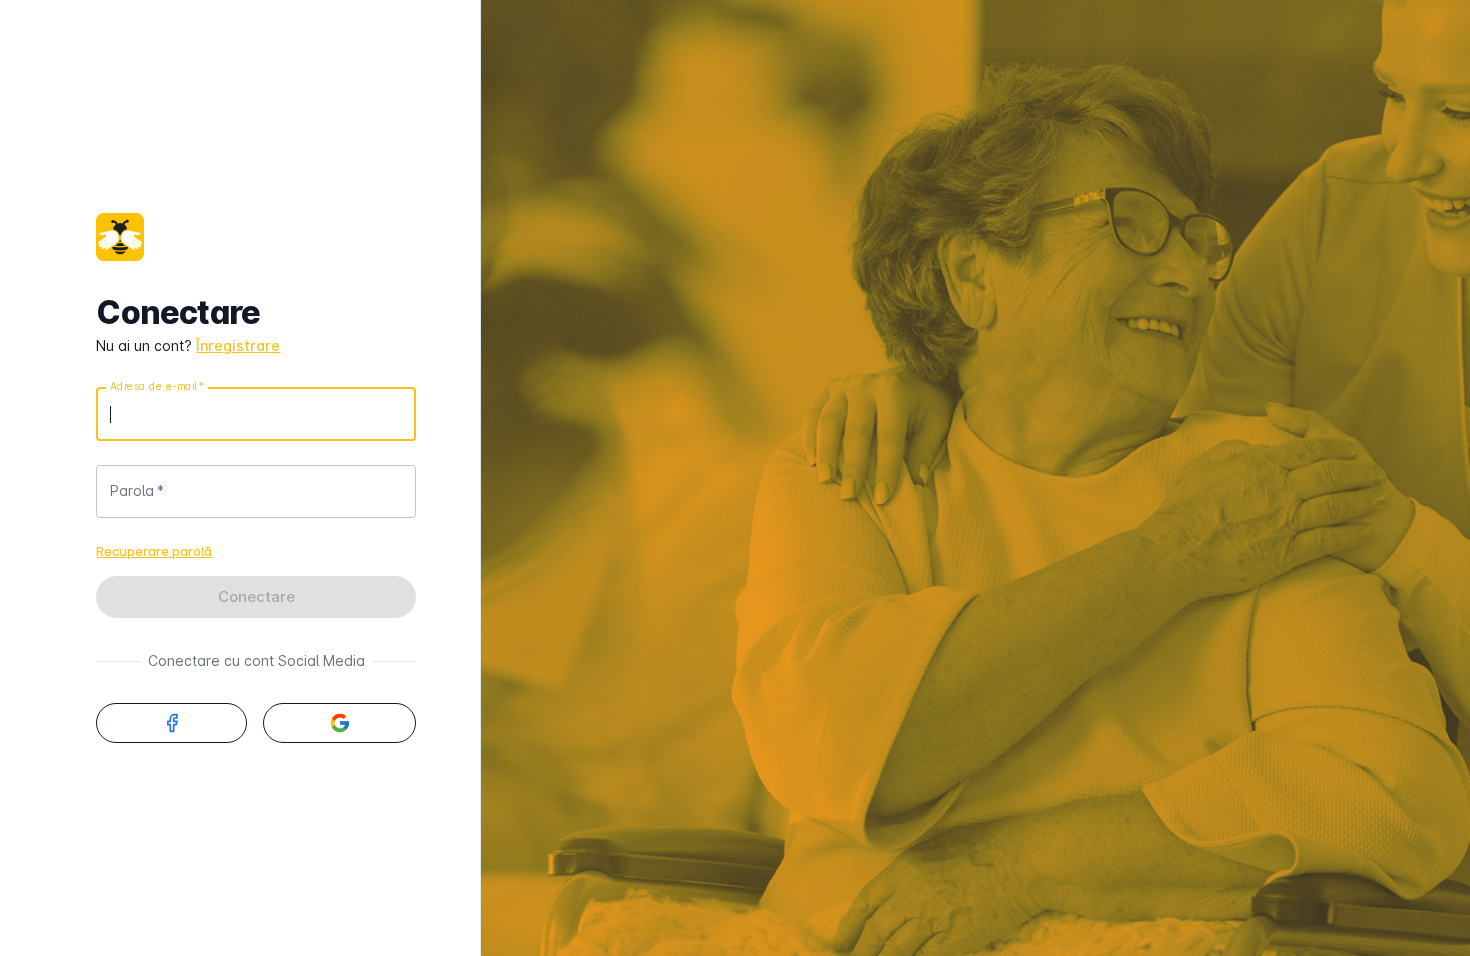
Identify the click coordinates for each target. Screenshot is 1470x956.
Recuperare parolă (154, 551)
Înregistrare (238, 345)
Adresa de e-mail (157, 385)
